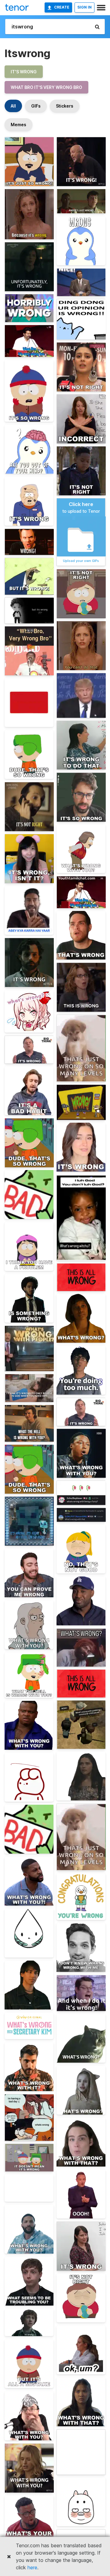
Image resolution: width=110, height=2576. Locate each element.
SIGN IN (84, 7)
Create (62, 7)
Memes (18, 125)
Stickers (65, 106)
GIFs (36, 106)
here (32, 2567)
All (13, 106)
